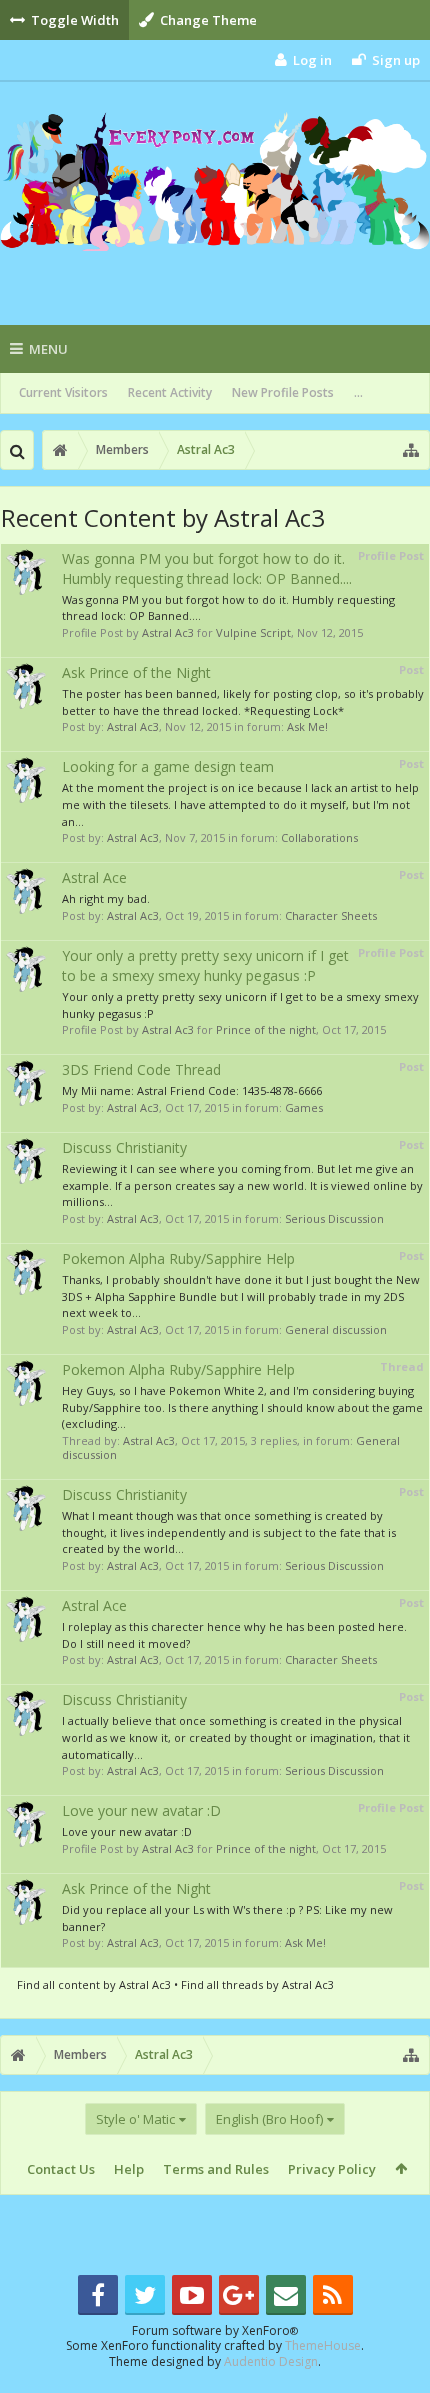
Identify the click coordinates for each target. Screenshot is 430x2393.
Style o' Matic (135, 2119)
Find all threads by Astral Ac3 (257, 1984)
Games (304, 1107)
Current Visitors (63, 392)
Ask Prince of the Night (136, 672)
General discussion (336, 1329)
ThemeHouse (323, 2345)
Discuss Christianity (124, 1147)
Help (129, 2169)
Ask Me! (307, 726)
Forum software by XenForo (215, 2330)
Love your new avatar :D (141, 1810)
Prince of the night (266, 1029)
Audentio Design (271, 2361)
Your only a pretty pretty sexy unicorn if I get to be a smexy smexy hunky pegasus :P (205, 965)
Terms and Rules (216, 2169)
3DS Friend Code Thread (141, 1069)
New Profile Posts (283, 392)
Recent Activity (170, 392)
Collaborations (319, 837)
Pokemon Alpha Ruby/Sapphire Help (178, 1258)
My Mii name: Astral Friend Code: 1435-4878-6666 (192, 1090)
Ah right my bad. (106, 898)
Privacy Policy (332, 2169)
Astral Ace (94, 877)
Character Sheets (331, 915)
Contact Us (61, 2169)
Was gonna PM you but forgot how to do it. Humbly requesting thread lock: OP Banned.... (207, 568)
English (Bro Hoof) (269, 2119)
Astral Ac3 (168, 632)
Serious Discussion (334, 1218)
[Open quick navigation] (411, 450)
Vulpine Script (253, 632)
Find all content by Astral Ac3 (94, 1984)
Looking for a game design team (168, 766)
